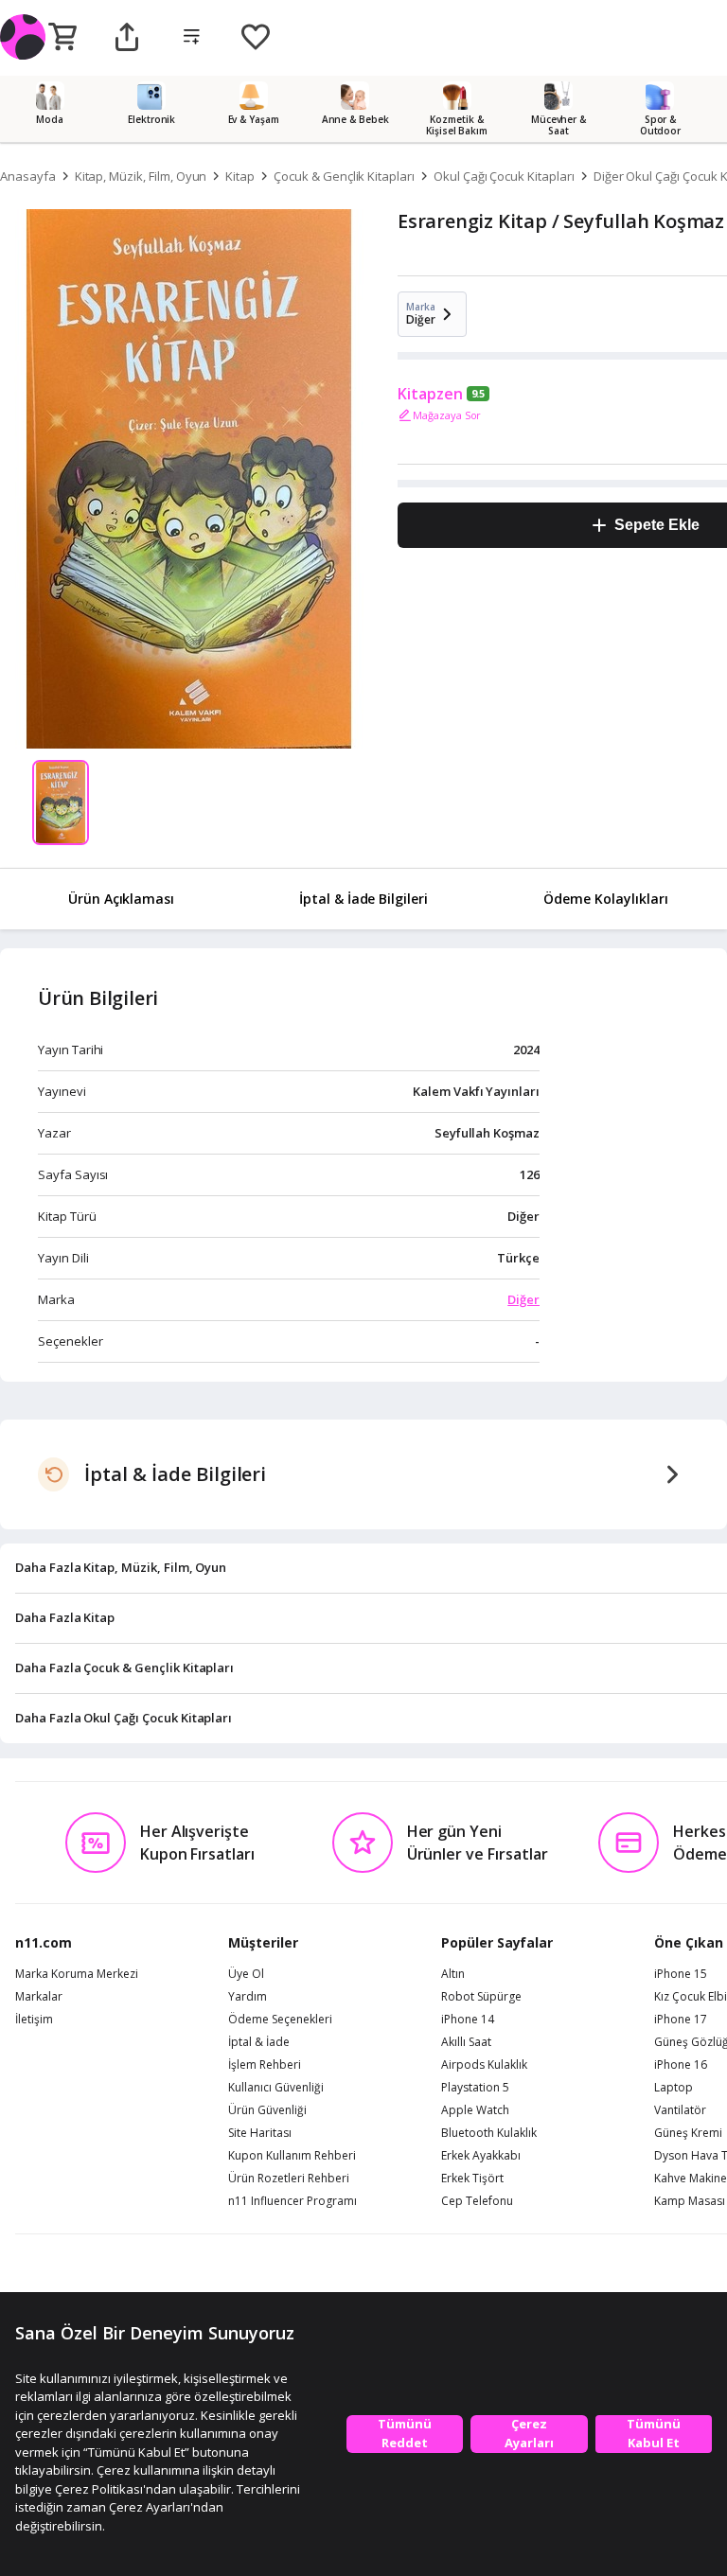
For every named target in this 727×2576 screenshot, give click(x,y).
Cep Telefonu (477, 2201)
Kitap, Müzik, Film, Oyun (141, 176)
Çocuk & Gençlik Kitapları (344, 176)
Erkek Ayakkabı (481, 2156)
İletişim (34, 2020)
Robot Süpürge (481, 1997)
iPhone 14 (468, 2020)
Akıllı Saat (466, 2042)
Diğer (523, 1299)
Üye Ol (246, 1974)
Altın (453, 1974)
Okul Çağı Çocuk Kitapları (504, 176)
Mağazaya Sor (447, 415)
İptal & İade (259, 2042)
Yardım (248, 1997)
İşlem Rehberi (265, 2065)
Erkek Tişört (472, 2179)
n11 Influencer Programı (293, 2201)
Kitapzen (430, 394)
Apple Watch (475, 2110)
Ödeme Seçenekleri (280, 2020)
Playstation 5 (475, 2088)
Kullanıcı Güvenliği (276, 2088)
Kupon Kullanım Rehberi (292, 2156)
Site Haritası (260, 2133)
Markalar (39, 1997)
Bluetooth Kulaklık (489, 2133)
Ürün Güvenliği (267, 2110)
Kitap (240, 176)
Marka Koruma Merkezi (77, 1974)
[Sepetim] (62, 38)
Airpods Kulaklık (484, 2065)
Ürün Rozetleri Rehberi (289, 2179)
